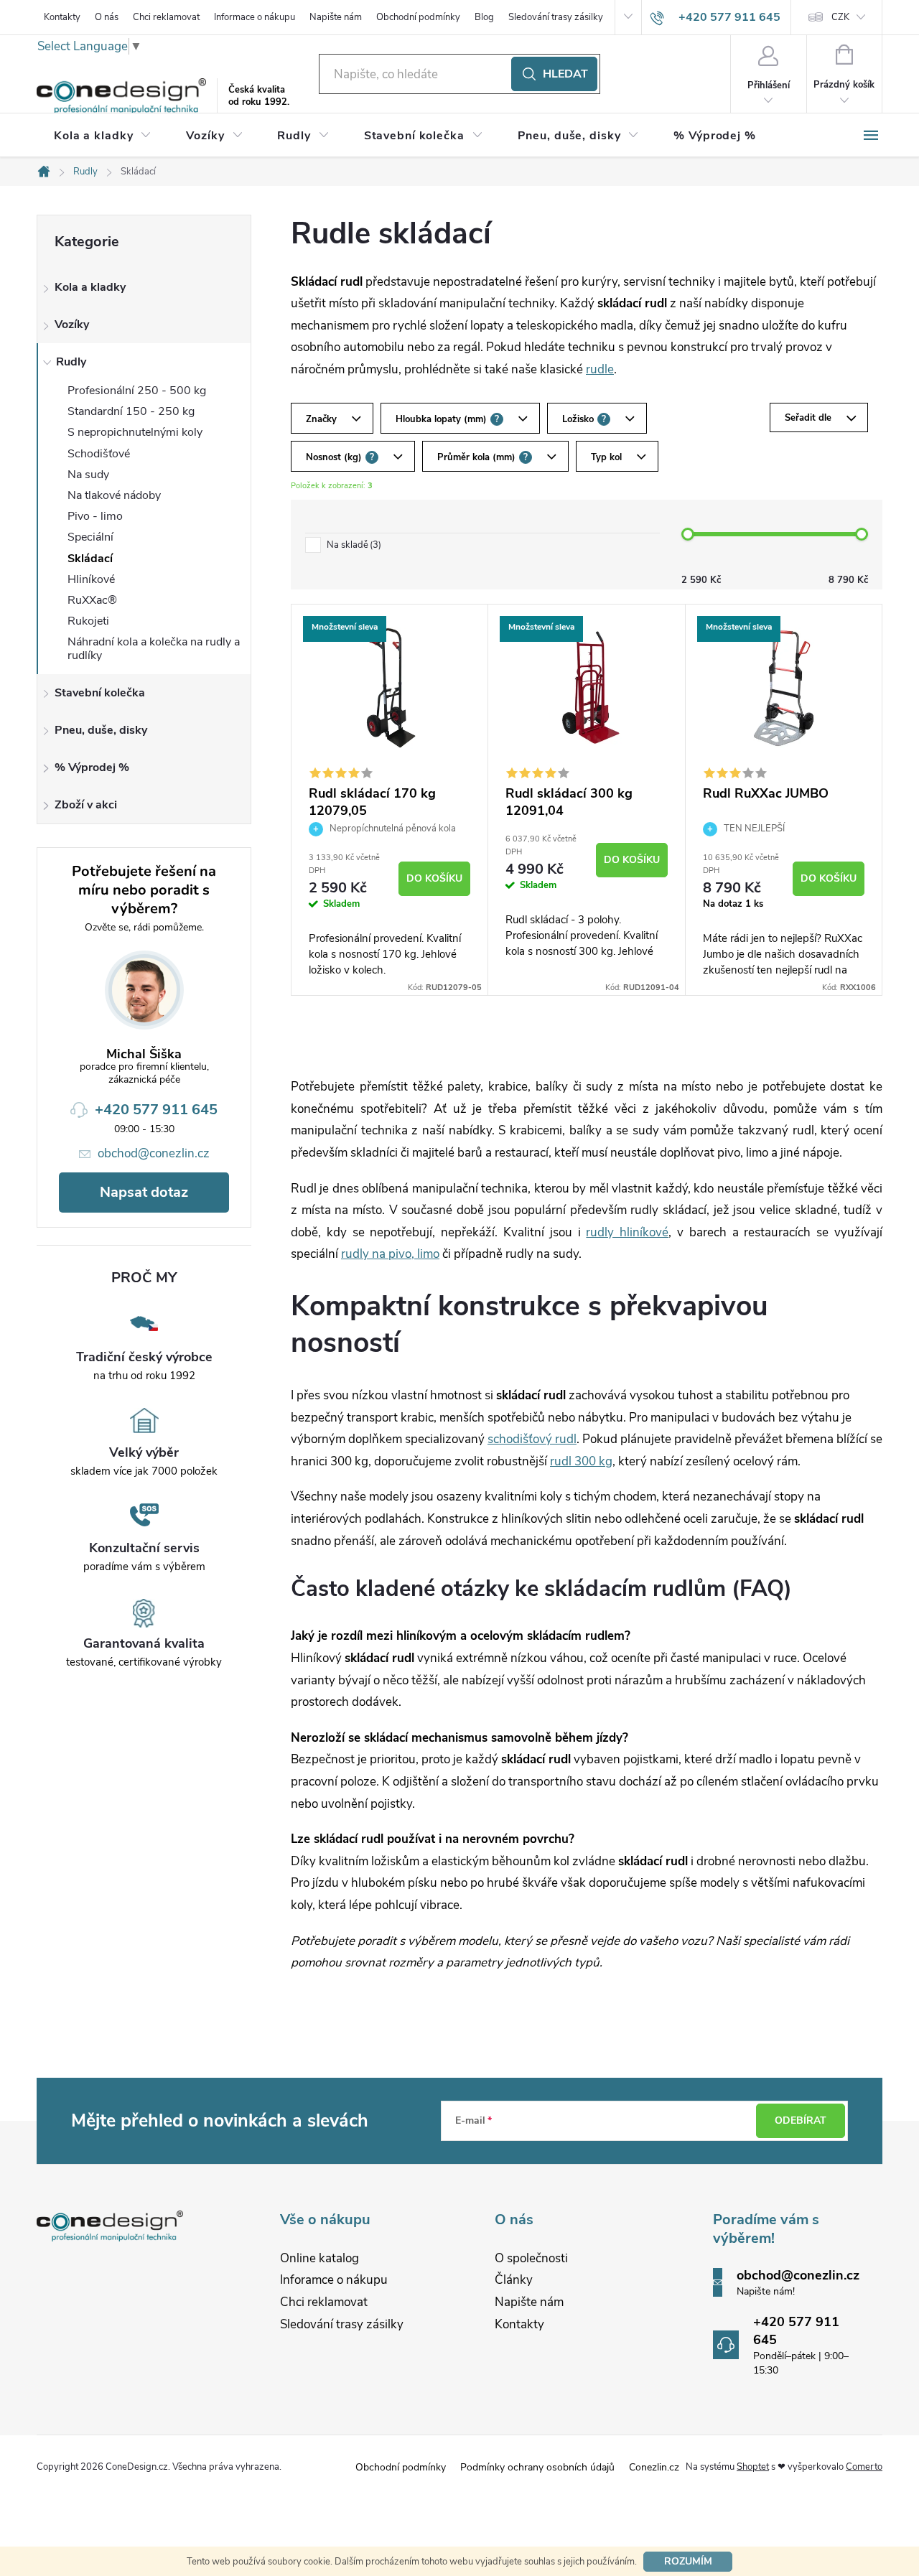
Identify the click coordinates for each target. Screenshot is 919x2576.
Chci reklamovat (166, 17)
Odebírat (801, 2120)
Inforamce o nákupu (334, 2280)
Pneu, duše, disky (101, 730)
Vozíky (72, 325)
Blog (484, 17)
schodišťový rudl (532, 1439)
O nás (107, 17)
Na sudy (88, 475)
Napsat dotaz (144, 1192)
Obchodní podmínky (418, 17)
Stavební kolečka (100, 693)
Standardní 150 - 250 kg (131, 411)
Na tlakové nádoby (114, 495)
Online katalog (319, 2258)
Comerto (864, 2467)
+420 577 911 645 (156, 1110)
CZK (840, 17)
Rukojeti (88, 621)
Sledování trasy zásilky (556, 17)
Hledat (565, 74)
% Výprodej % (92, 767)
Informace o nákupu (255, 17)
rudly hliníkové (627, 1232)
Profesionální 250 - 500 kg (137, 391)
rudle (600, 369)
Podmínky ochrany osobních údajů (537, 2467)
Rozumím (688, 2561)
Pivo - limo (95, 516)
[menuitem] (103, 136)
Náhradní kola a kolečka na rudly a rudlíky (154, 649)
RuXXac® (92, 600)
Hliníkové (91, 579)
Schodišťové (99, 454)
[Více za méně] (389, 688)
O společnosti (531, 2258)
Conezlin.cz (654, 2467)
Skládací (90, 559)
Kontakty (62, 17)
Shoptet (753, 2467)
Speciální (90, 537)
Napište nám (336, 17)
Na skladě (353, 545)
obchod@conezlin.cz (154, 1153)
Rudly (71, 362)
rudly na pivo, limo (390, 1254)
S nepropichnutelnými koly (135, 432)
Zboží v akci (86, 805)
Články (514, 2280)
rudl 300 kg (581, 1461)
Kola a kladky (90, 287)
